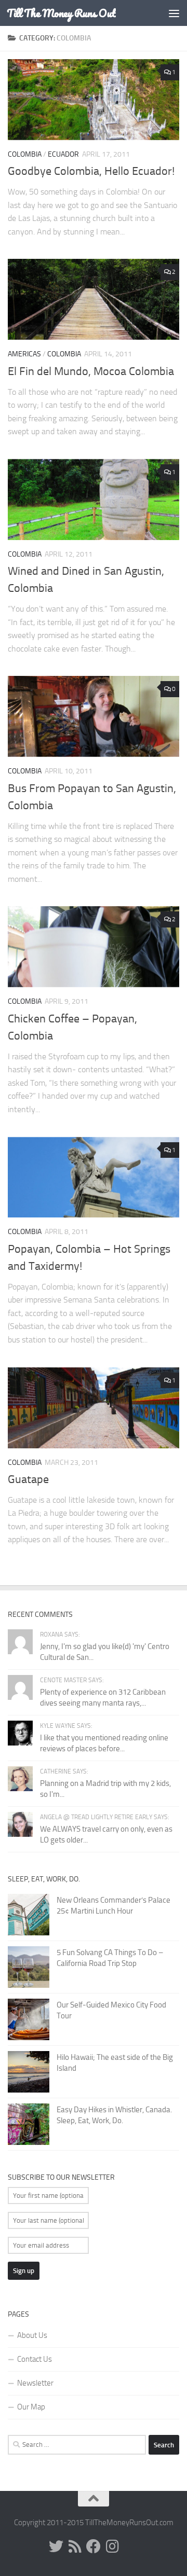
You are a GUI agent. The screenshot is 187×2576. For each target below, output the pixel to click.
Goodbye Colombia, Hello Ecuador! (91, 171)
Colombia (25, 154)
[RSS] (75, 2546)
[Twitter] (56, 2546)
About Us (32, 2335)
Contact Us (35, 2359)
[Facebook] (94, 2546)
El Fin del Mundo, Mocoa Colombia (91, 371)
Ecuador (63, 154)
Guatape (28, 1479)
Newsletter (35, 2383)
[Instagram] (112, 2546)
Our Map (31, 2407)
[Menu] (174, 13)
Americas (24, 354)
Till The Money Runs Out (61, 13)
